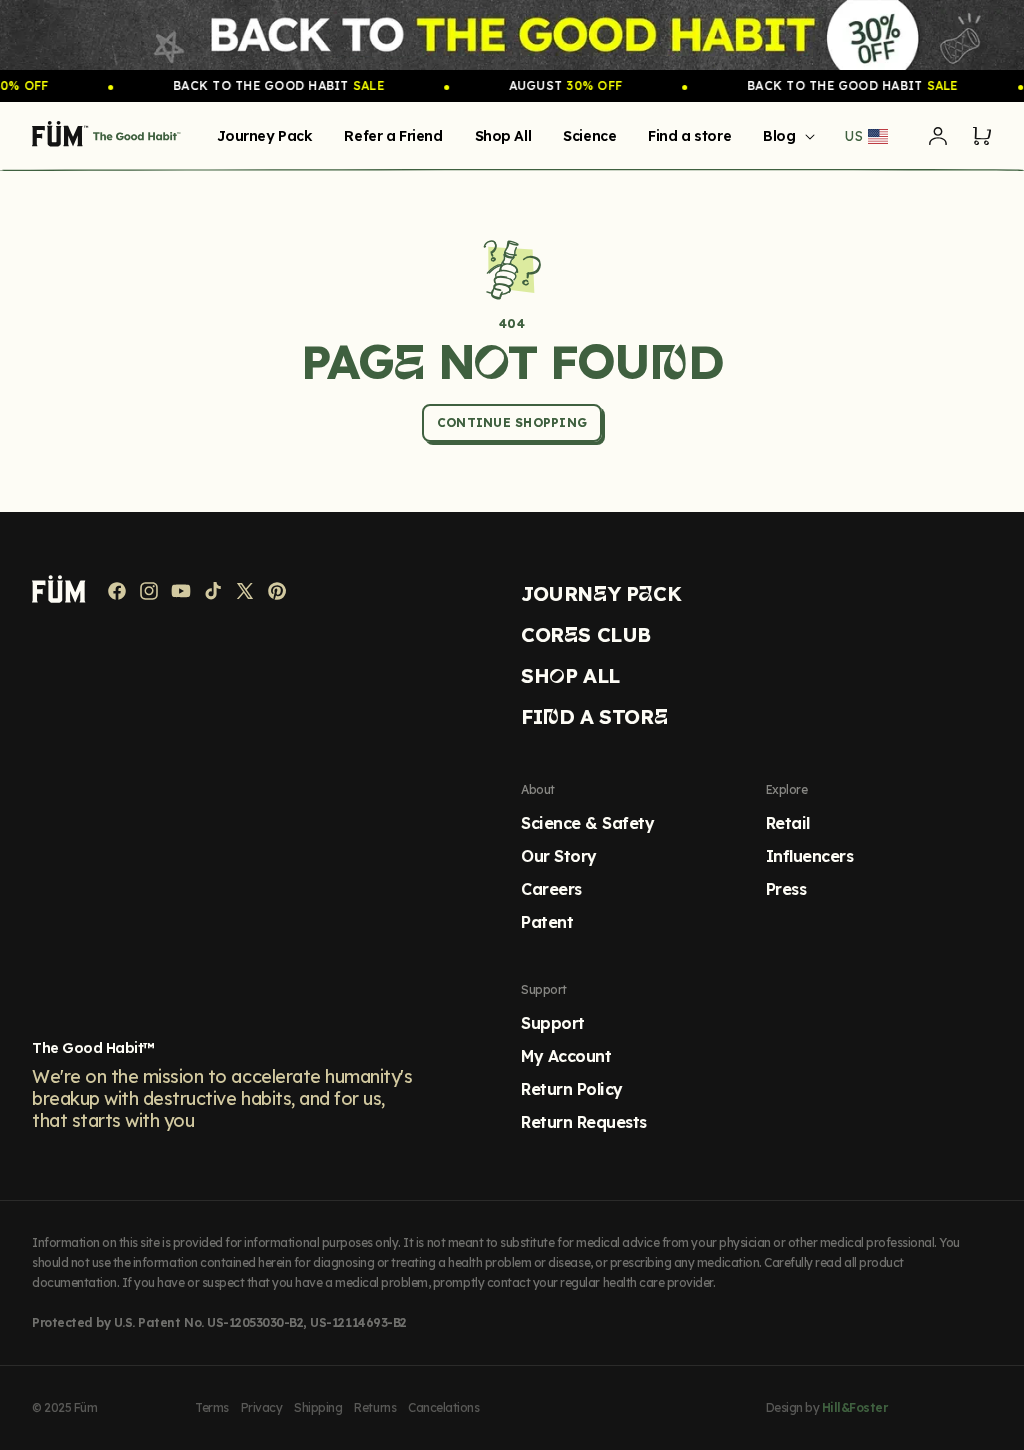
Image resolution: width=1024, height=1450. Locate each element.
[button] (784, 136)
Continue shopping (512, 422)
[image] (512, 35)
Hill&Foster (855, 1407)
